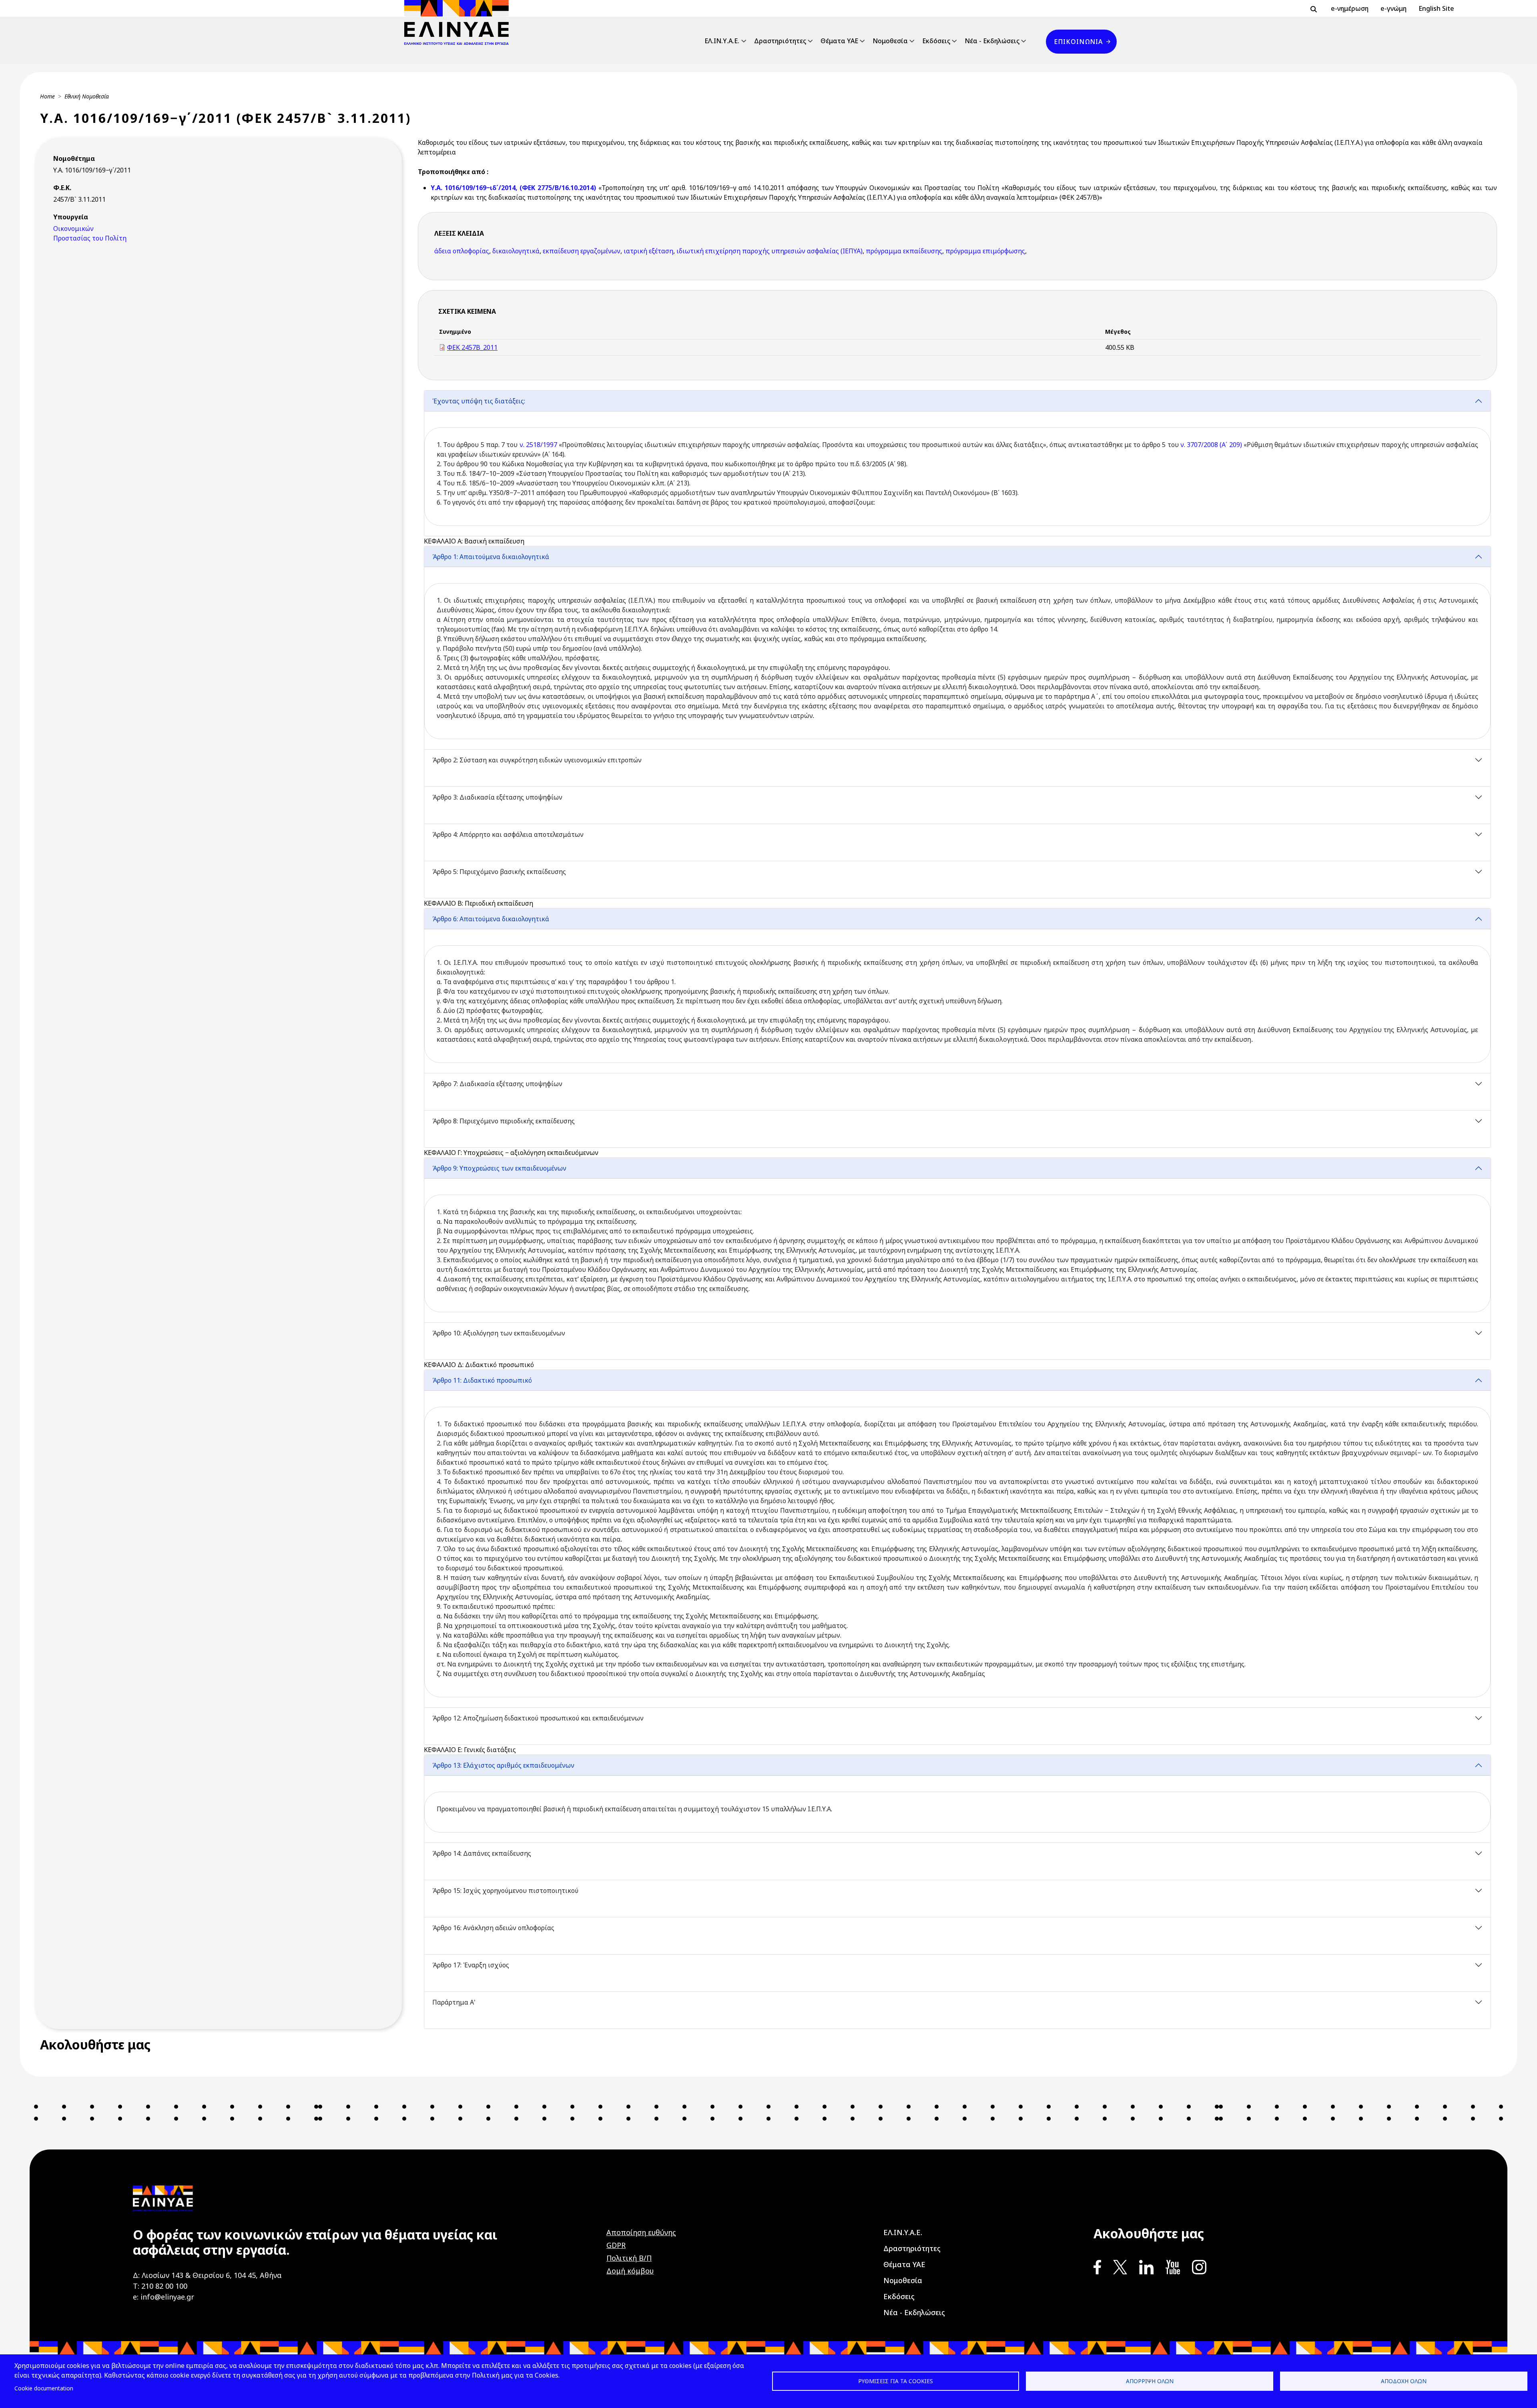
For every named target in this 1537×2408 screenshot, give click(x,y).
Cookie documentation (44, 2388)
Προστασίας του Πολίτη (90, 238)
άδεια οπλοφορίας (462, 251)
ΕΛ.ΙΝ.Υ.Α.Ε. (722, 41)
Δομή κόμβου (630, 2271)
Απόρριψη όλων (1150, 2381)
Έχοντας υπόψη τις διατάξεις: (479, 401)
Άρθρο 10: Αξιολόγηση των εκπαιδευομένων (499, 1333)
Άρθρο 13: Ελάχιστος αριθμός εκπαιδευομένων (503, 1765)
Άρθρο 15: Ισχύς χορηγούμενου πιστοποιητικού (505, 1891)
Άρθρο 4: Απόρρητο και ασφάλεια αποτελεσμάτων (508, 834)
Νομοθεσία (890, 41)
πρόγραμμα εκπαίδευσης (904, 251)
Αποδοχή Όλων (1404, 2381)
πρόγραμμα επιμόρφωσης (985, 251)
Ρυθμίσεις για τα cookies (896, 2381)
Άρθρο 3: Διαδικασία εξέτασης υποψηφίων (497, 797)
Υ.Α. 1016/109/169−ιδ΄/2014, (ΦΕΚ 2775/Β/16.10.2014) (515, 188)
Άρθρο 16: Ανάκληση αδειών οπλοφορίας (493, 1928)
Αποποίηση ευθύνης (641, 2232)
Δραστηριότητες (780, 41)
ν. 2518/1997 (538, 445)
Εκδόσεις (936, 41)
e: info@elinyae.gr (164, 2297)
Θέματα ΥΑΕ (839, 41)
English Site (1436, 8)
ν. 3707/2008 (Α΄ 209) (1211, 445)
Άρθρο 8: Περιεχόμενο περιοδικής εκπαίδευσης (504, 1121)
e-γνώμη (1394, 8)
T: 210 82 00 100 (160, 2286)
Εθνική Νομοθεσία (87, 96)
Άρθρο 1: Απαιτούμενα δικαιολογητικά (491, 557)
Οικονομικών (73, 229)
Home (47, 96)
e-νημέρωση (1350, 8)
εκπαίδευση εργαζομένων (582, 251)
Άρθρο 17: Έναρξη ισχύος (471, 1965)
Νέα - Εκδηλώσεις (992, 41)
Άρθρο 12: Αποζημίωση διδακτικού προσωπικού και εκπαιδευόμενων (538, 1718)
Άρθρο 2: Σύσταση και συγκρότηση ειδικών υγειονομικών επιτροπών (537, 760)
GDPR (616, 2245)
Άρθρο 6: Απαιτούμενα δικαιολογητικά (491, 919)
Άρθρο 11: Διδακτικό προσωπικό (482, 1380)
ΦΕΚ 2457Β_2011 (472, 347)
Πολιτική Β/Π (629, 2258)
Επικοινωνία (1078, 42)
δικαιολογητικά (516, 251)
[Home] (460, 22)
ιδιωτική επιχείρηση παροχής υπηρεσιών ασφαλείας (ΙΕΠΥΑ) (770, 251)
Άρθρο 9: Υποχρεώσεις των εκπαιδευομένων (499, 1168)
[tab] (957, 463)
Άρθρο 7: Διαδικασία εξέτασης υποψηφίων (497, 1084)
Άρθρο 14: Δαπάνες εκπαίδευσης (482, 1853)
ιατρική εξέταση (648, 251)
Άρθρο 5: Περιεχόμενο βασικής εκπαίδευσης (499, 872)
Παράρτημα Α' (454, 2002)
